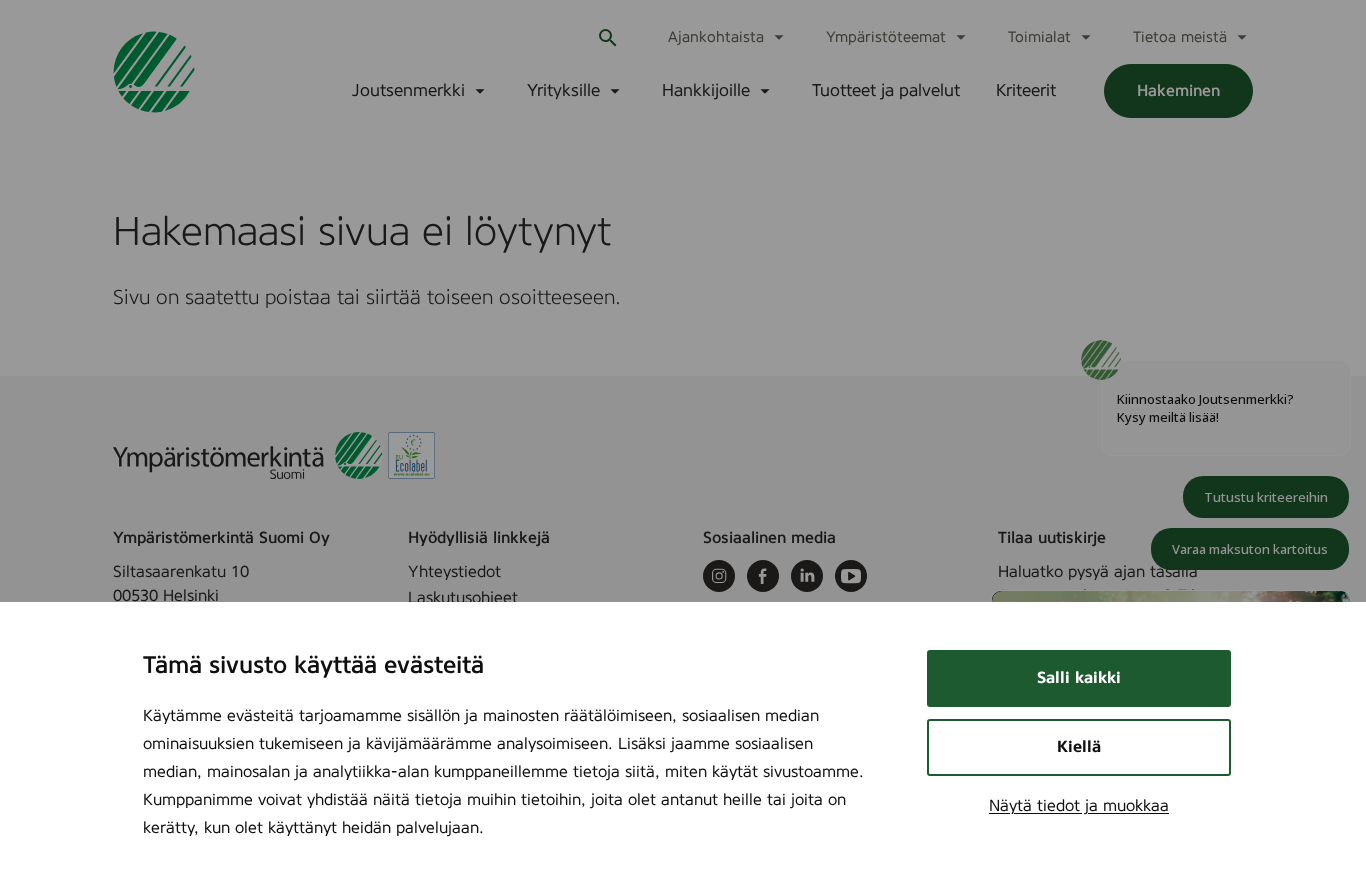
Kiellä (1079, 747)
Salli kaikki (1079, 678)
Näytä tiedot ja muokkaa (1079, 806)
